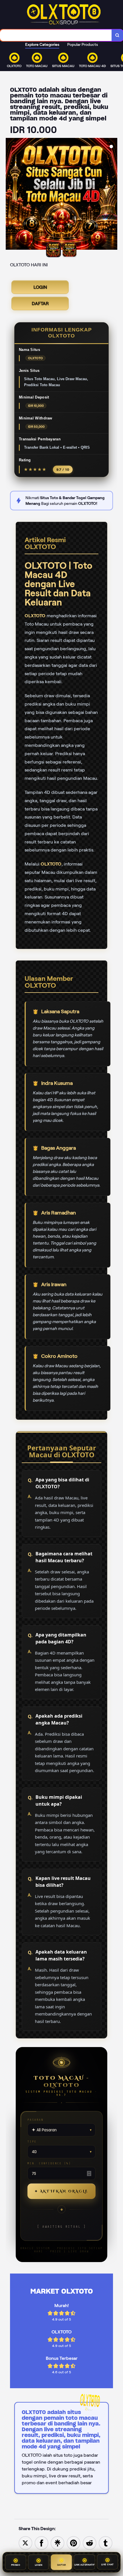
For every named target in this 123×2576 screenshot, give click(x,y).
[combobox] (56, 35)
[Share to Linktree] (57, 2543)
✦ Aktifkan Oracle (61, 2191)
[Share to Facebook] (41, 2543)
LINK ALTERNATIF (85, 2564)
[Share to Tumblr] (106, 2543)
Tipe (32, 2142)
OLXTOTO (35, 616)
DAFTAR (40, 303)
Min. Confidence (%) (49, 2163)
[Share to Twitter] (25, 2543)
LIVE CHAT (108, 2564)
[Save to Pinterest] (74, 2543)
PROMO (16, 2564)
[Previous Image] (10, 195)
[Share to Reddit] (90, 2543)
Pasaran (35, 2120)
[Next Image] (113, 195)
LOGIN (40, 287)
